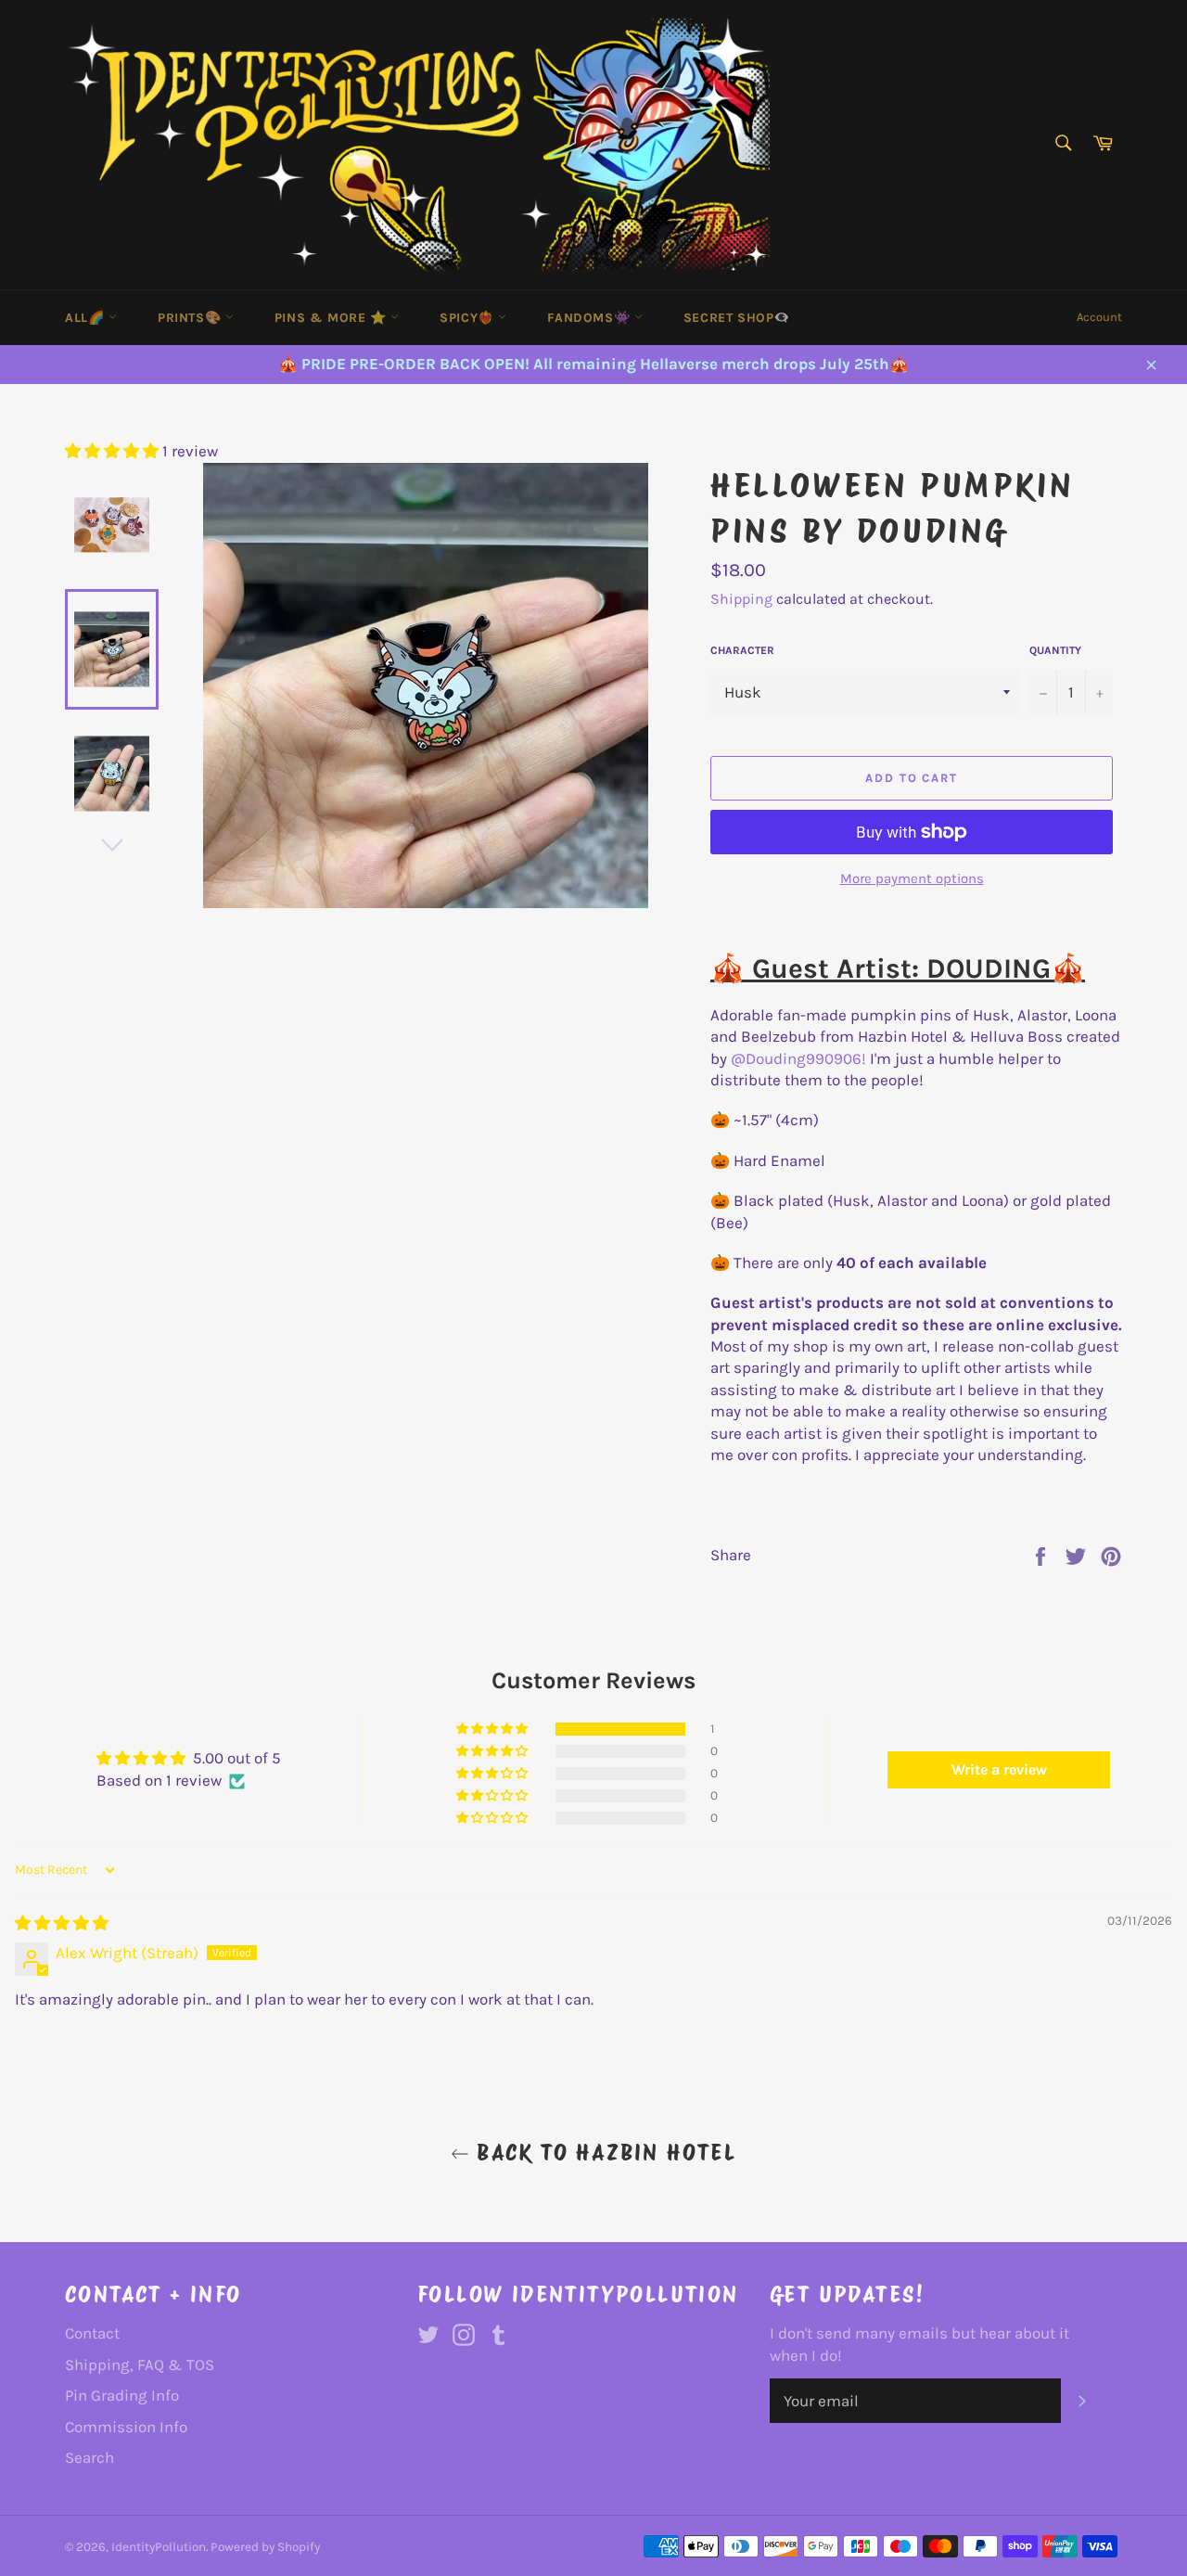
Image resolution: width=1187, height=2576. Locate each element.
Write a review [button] (999, 1769)
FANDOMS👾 (590, 318)
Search (89, 2457)
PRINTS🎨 (191, 318)
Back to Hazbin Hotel (603, 2153)
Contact (92, 2333)
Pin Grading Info (122, 2395)
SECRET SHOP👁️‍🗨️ (737, 318)
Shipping (741, 599)
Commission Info (126, 2427)
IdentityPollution (159, 2547)
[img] (62, 1923)
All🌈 (87, 318)
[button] (114, 451)
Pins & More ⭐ (332, 318)
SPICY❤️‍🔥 (469, 318)
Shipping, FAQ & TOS (140, 2365)
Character (742, 650)
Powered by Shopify (265, 2547)
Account (1099, 317)
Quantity (1055, 650)
